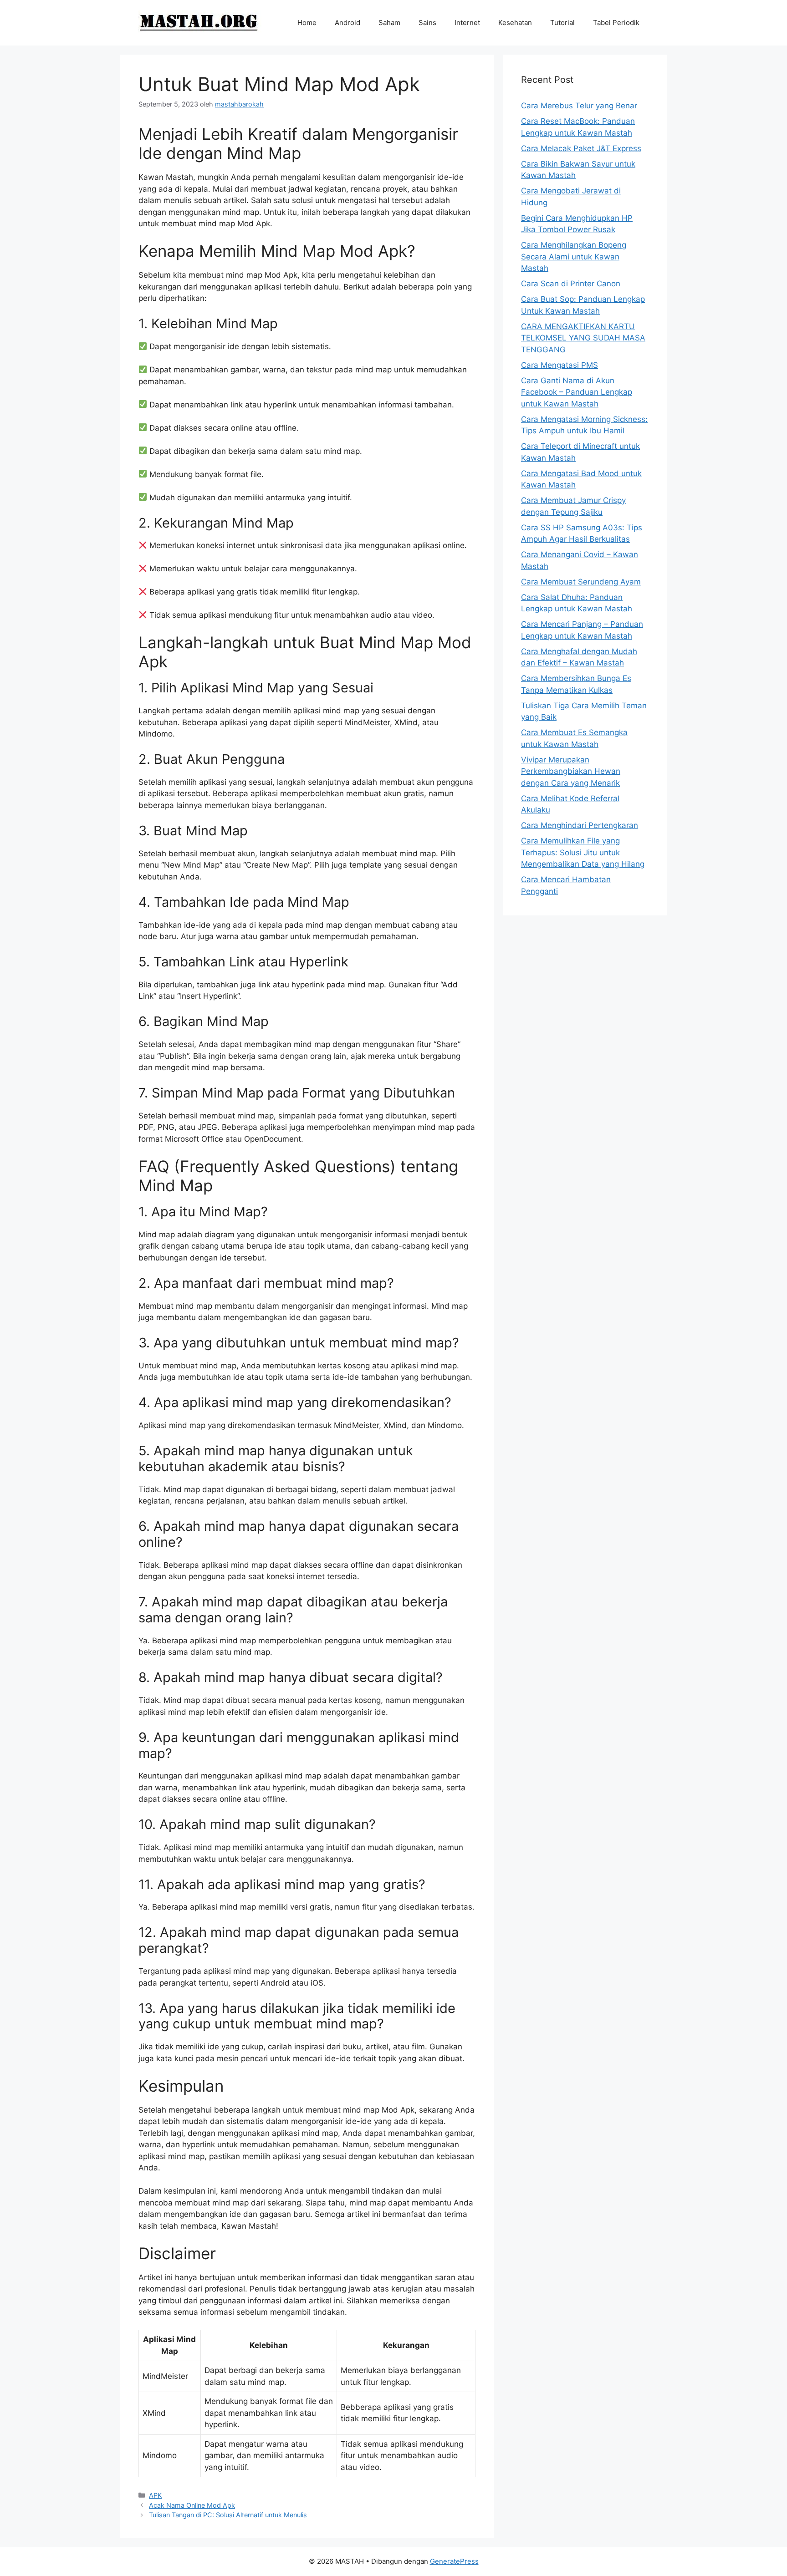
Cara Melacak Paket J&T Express (581, 148)
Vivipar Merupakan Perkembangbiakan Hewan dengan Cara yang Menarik (571, 771)
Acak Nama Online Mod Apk (192, 2505)
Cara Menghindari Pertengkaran (580, 825)
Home (307, 23)
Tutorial (562, 23)
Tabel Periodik (616, 23)
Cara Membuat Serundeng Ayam (581, 582)
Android (348, 23)
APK (155, 2495)
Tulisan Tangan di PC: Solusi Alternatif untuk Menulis (228, 2515)
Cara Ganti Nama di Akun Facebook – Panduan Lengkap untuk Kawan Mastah (577, 392)
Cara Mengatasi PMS (560, 365)
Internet (467, 23)
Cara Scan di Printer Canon (571, 284)
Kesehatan (515, 23)
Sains (427, 23)
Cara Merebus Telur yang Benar (579, 106)
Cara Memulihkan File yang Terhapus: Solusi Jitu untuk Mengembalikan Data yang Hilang (583, 852)
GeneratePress (454, 2561)
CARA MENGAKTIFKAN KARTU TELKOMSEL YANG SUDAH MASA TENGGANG (583, 338)
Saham (389, 23)
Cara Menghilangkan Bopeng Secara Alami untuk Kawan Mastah (574, 257)
